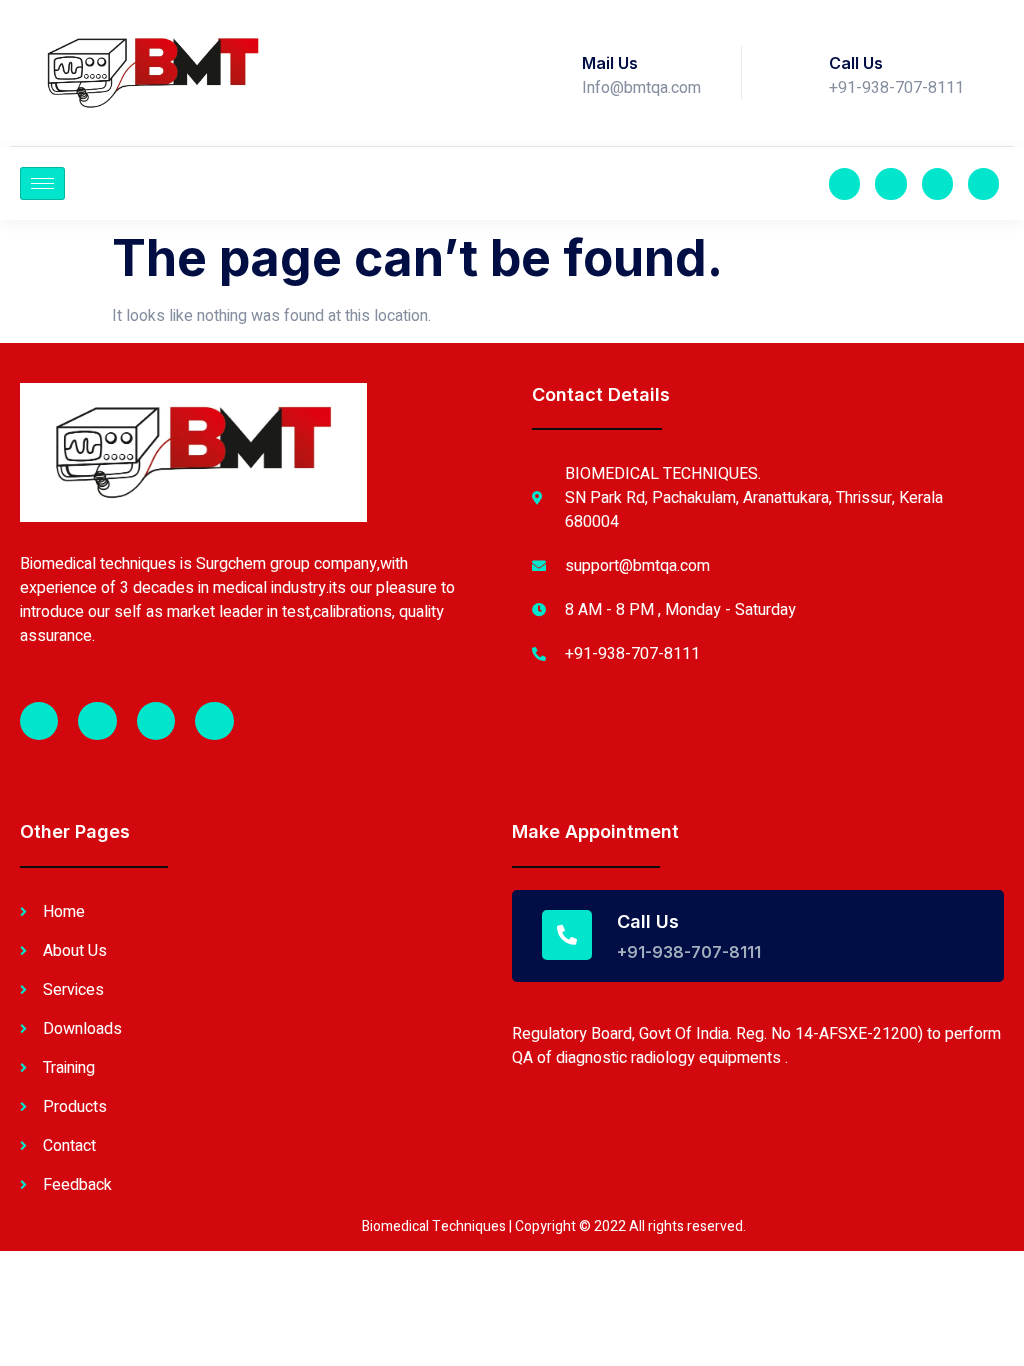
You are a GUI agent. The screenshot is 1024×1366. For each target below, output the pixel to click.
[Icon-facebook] (844, 183)
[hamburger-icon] (42, 183)
